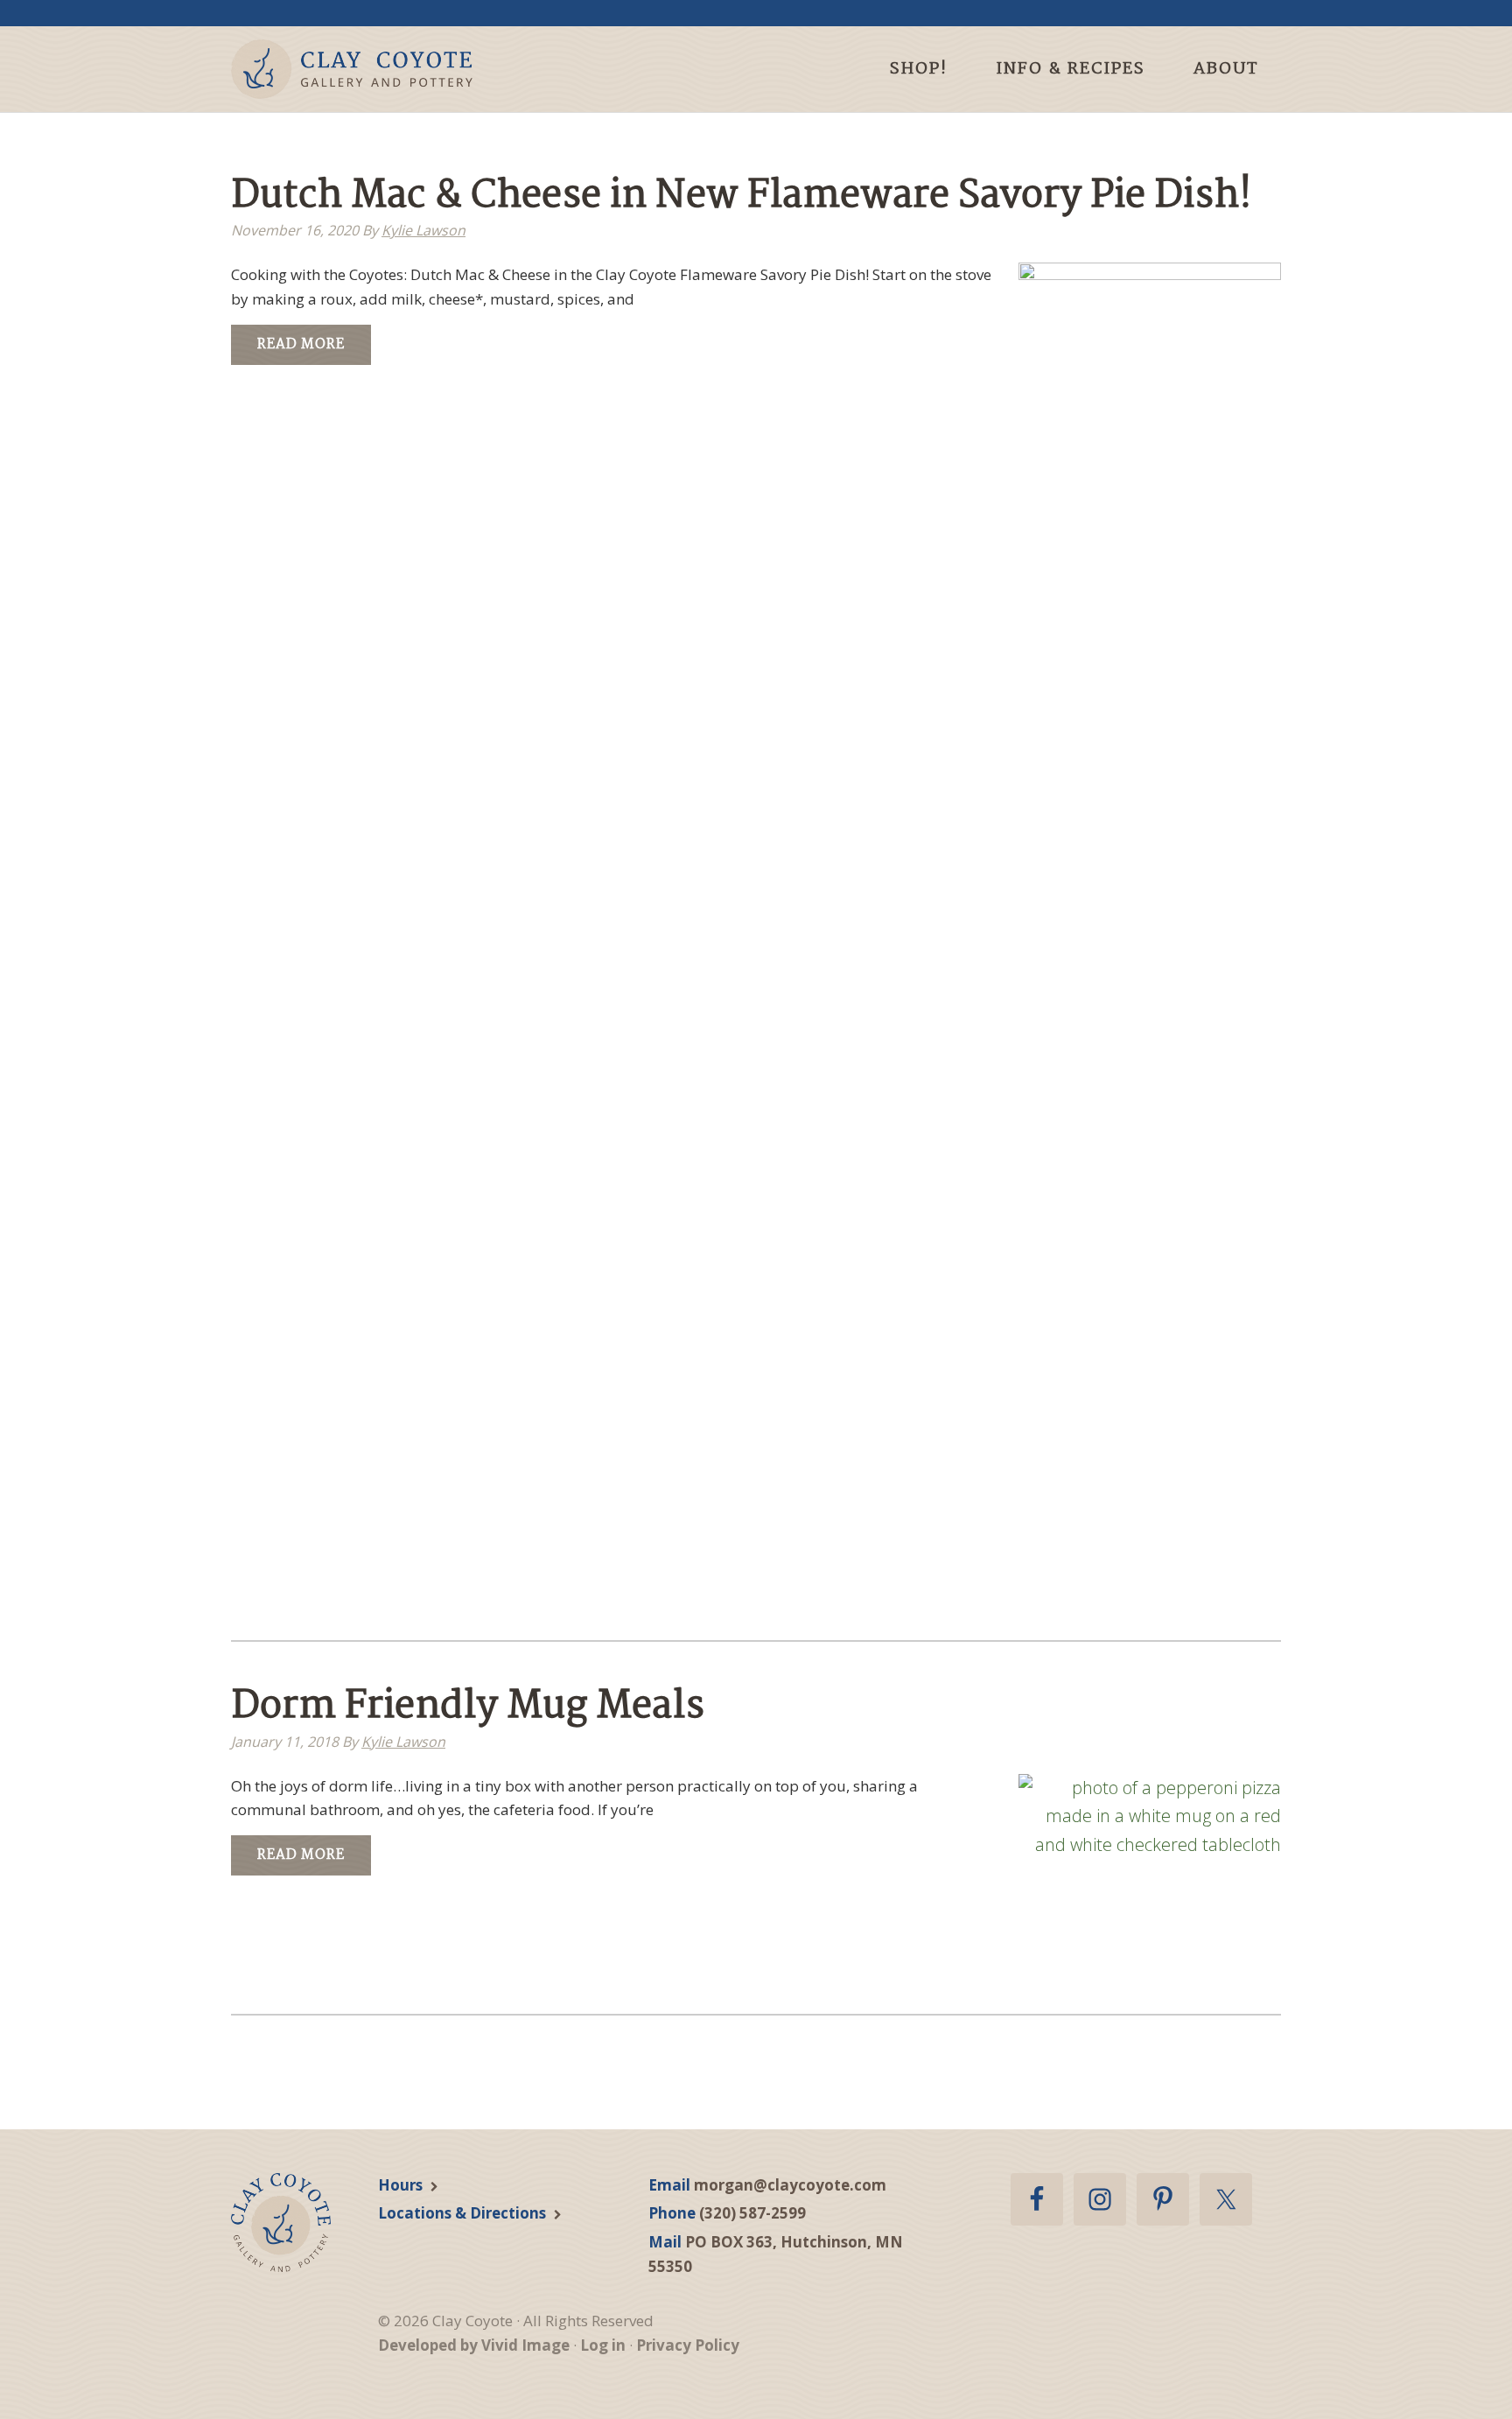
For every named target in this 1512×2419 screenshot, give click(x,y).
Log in (603, 2345)
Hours (400, 2185)
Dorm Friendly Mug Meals (468, 1707)
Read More (301, 344)
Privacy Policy (688, 2345)
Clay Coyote (382, 69)
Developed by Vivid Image (474, 2345)
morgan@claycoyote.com (790, 2185)
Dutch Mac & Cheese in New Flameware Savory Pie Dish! (742, 196)
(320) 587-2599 (752, 2213)
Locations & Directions (462, 2213)
